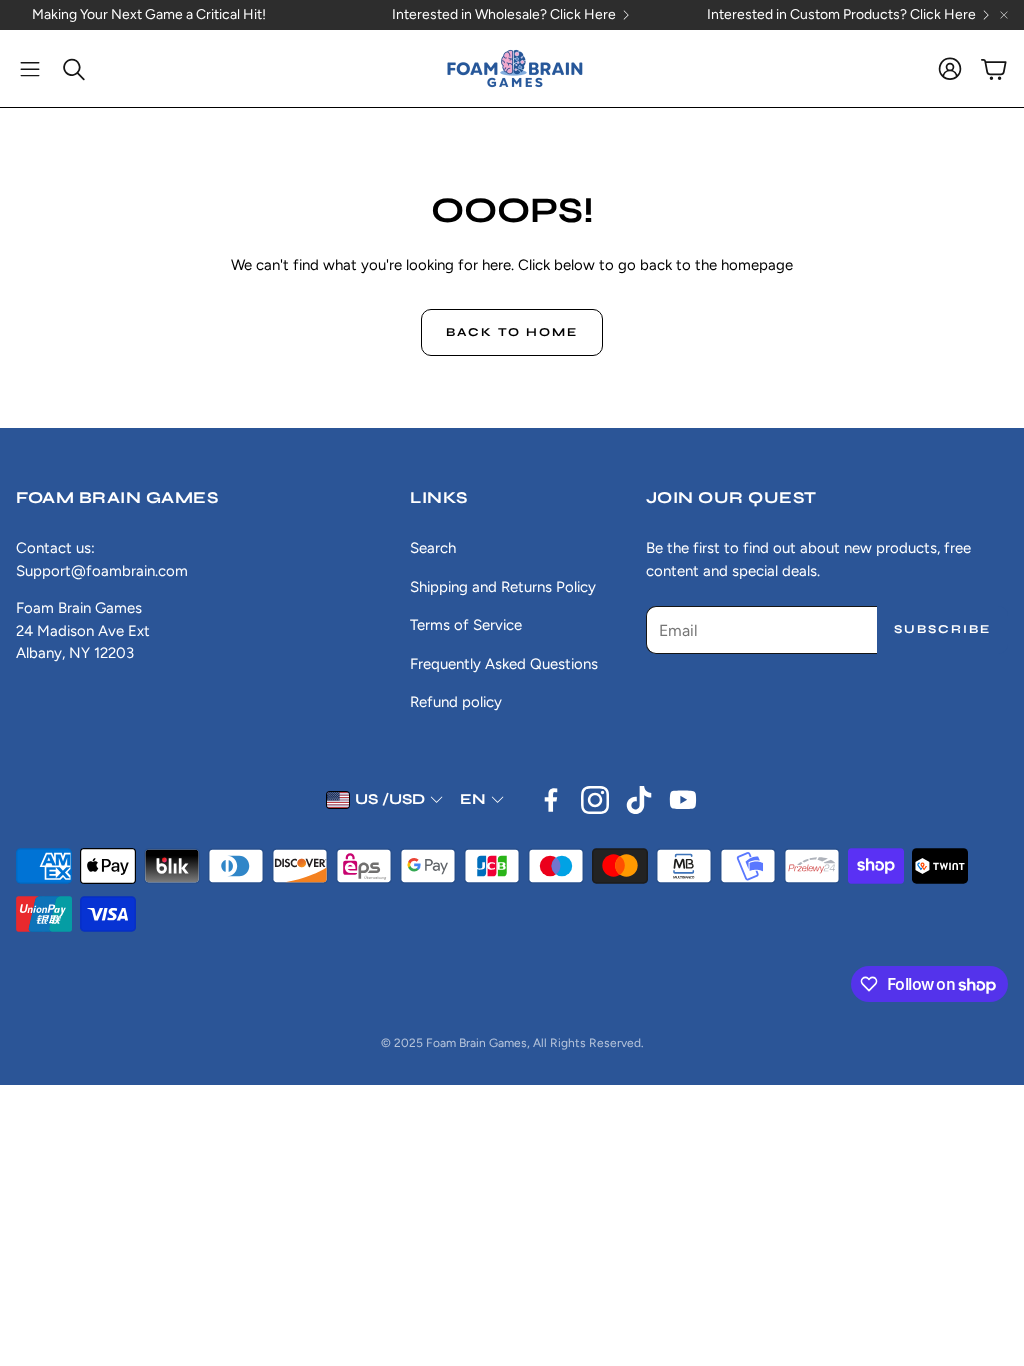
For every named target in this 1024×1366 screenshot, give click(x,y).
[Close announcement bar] (1004, 15)
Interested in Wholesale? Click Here (504, 15)
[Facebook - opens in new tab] (551, 800)
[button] (30, 69)
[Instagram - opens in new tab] (595, 800)
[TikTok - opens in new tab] (639, 800)
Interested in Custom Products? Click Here (841, 15)
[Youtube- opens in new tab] (683, 800)
